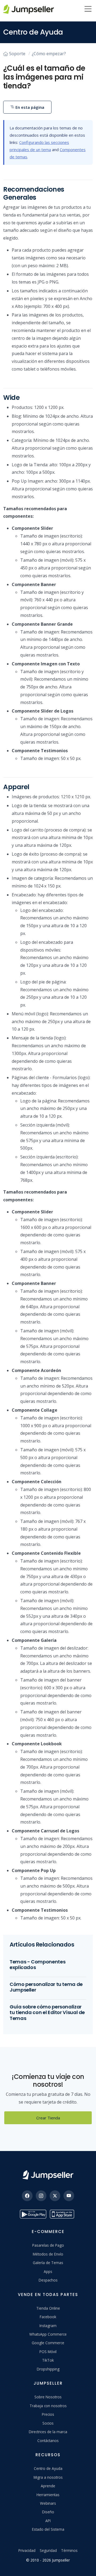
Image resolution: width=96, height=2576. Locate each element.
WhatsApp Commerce (48, 2334)
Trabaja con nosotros (48, 2406)
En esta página (29, 107)
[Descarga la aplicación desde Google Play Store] (33, 2214)
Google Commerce (48, 2343)
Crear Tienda (48, 2118)
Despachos (48, 2280)
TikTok (48, 2360)
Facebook (48, 2317)
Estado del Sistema (48, 2529)
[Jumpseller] (48, 2175)
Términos (69, 2550)
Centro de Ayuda (48, 2468)
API (48, 2521)
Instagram (48, 2326)
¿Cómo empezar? (49, 54)
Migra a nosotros (48, 2477)
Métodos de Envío (48, 2254)
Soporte (17, 54)
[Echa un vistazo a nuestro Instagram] (41, 2196)
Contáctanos (48, 2441)
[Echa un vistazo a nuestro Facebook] (27, 2196)
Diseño (48, 2512)
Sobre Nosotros (48, 2397)
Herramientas (48, 2495)
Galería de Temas (48, 2263)
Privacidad (27, 2550)
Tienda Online (48, 2308)
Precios (48, 2414)
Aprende (48, 2486)
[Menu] (88, 9)
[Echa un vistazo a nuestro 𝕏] (55, 2196)
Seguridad (48, 2550)
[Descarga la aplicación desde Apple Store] (63, 2214)
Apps (48, 2271)
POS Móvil (48, 2352)
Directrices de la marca (48, 2432)
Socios (48, 2423)
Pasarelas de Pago (48, 2245)
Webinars (48, 2503)
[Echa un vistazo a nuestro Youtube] (69, 2196)
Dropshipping (48, 2369)
